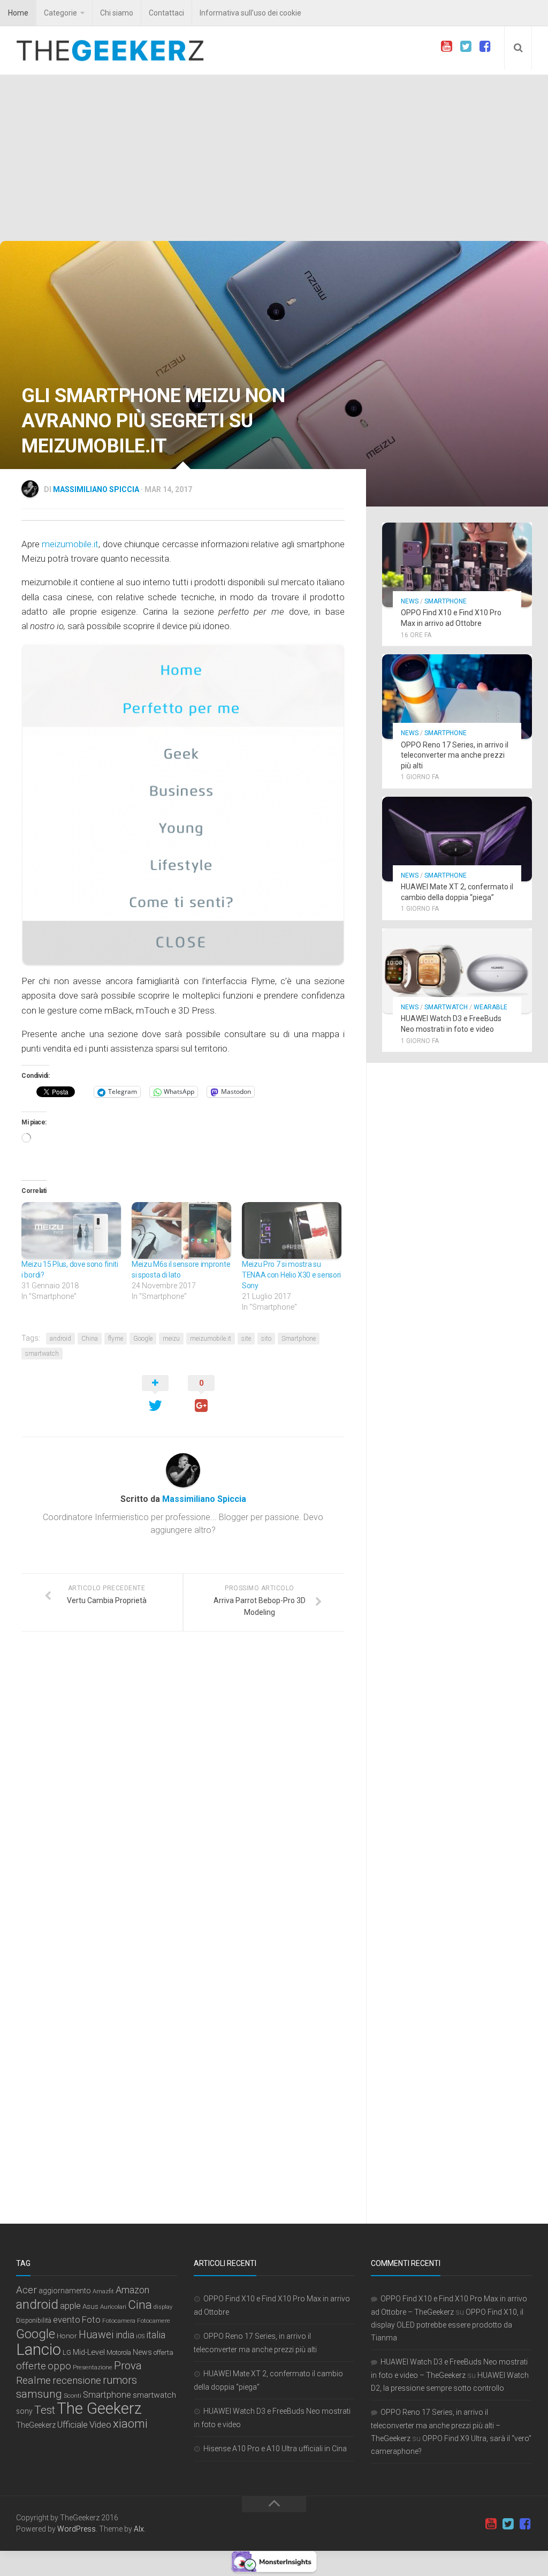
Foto (91, 2320)
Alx (139, 2529)
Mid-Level (89, 2352)
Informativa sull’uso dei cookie (250, 13)
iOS (140, 2336)
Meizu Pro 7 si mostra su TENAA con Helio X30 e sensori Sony (291, 1275)
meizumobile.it (70, 544)
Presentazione (93, 2367)
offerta (163, 2352)
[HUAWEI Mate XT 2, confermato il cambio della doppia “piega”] (457, 839)
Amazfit (103, 2291)
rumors (120, 2380)
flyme (116, 1339)
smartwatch (42, 1354)
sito (266, 1339)
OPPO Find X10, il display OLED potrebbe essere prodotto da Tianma (447, 2325)
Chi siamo (117, 13)
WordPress (77, 2529)
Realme (33, 2380)
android (60, 1339)
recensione (77, 2381)
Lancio (39, 2350)
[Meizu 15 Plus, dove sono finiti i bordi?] (71, 1230)
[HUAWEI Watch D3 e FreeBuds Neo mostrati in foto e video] (457, 971)
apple (70, 2306)
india (125, 2335)
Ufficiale (73, 2424)
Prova (128, 2366)
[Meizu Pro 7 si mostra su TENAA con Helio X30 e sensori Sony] (292, 1230)
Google (143, 1339)
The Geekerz (99, 2408)
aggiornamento (65, 2291)
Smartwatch (446, 1007)
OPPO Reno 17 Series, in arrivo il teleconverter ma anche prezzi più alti (455, 755)
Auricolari (113, 2307)
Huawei (96, 2335)
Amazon (132, 2290)
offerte (31, 2366)
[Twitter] (466, 47)
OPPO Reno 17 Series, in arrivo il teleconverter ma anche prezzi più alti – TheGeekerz (436, 2425)
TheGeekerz (36, 2425)
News (410, 601)
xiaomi (130, 2424)
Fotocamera (119, 2321)
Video (100, 2424)
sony (24, 2411)
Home (18, 13)
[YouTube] (446, 47)
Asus (90, 2306)
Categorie (60, 13)
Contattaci (166, 13)
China (90, 1339)
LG (67, 2352)
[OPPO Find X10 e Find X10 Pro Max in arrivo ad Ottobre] (457, 565)
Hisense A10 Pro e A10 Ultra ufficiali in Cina (275, 2449)
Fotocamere (154, 2321)
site (246, 1339)
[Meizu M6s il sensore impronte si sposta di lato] (181, 1230)
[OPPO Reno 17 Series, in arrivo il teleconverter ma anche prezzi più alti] (457, 697)
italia (156, 2335)
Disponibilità (34, 2321)
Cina (140, 2305)
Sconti (73, 2396)
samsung (39, 2394)
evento (67, 2320)
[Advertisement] (274, 161)
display (163, 2307)
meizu (171, 1339)
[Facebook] (485, 47)
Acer (26, 2290)
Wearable (490, 1007)
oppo (59, 2366)
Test (45, 2410)
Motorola (119, 2353)
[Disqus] (183, 1787)
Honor (67, 2336)
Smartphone (299, 1339)
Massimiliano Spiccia (96, 489)
